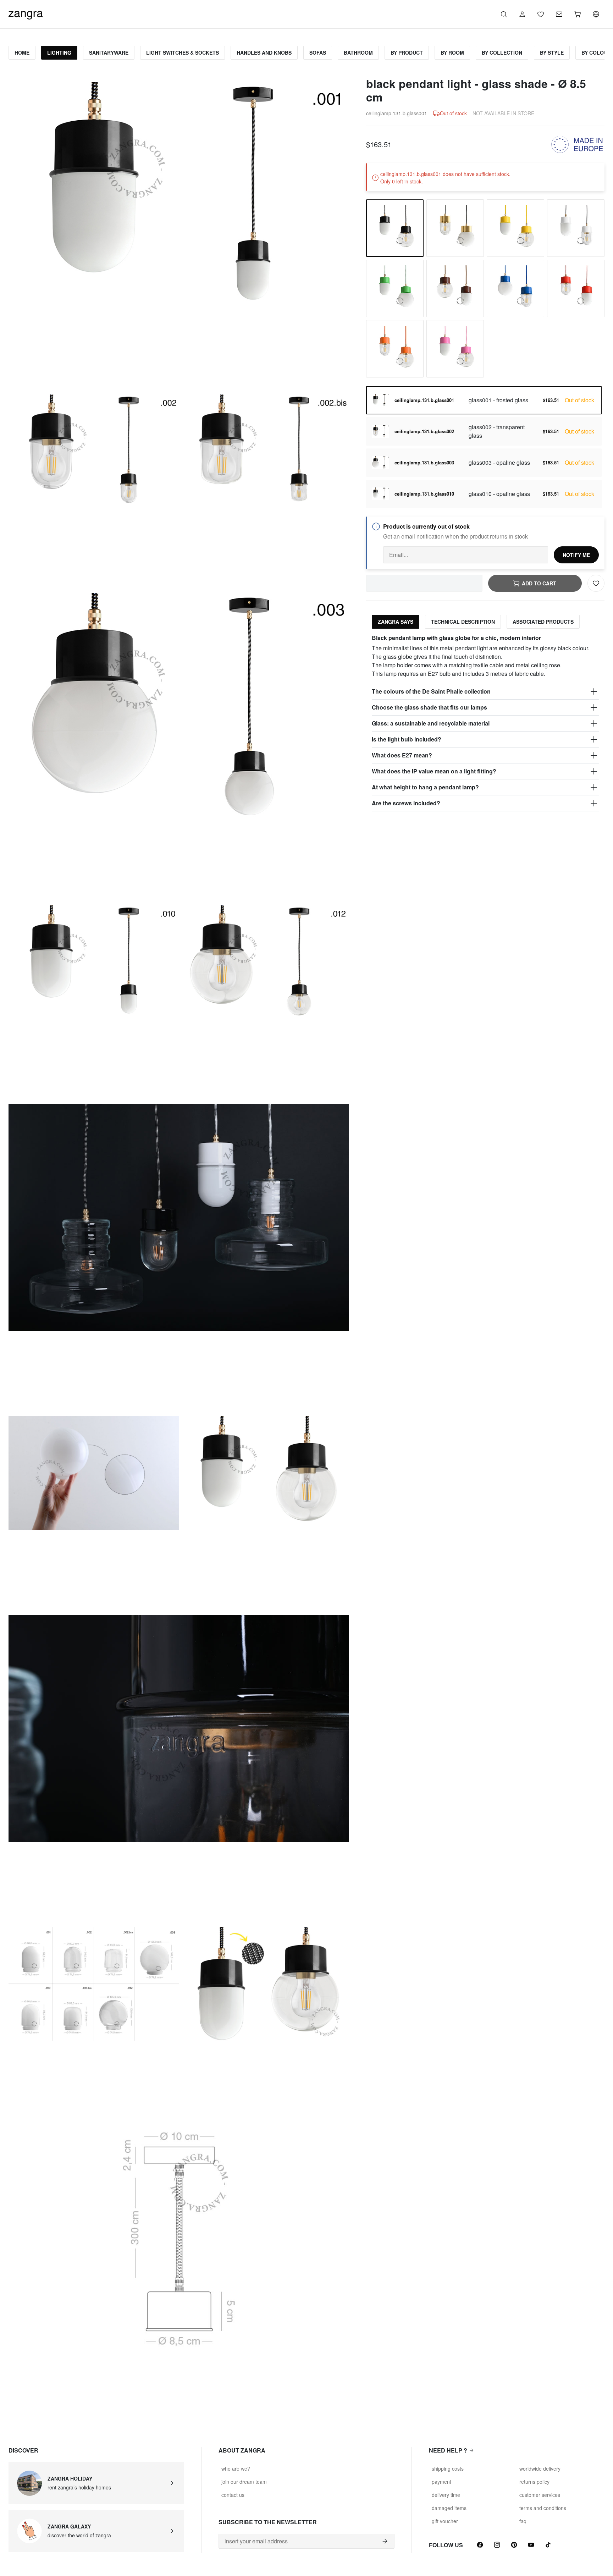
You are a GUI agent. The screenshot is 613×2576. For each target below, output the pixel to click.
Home (22, 53)
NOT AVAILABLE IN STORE (503, 113)
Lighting (59, 53)
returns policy (534, 2482)
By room (452, 53)
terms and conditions (543, 2508)
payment (441, 2482)
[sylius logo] (26, 13)
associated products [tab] (543, 622)
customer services (540, 2495)
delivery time (446, 2495)
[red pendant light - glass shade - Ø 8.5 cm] (576, 288)
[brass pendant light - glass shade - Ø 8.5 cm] (455, 228)
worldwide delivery (540, 2469)
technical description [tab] (463, 622)
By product (407, 53)
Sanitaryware (109, 53)
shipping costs (448, 2469)
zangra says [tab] (396, 622)
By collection (502, 53)
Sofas (318, 53)
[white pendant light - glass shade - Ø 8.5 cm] (576, 228)
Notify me (576, 555)
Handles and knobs (264, 53)
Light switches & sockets (183, 53)
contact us (233, 2495)
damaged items (449, 2508)
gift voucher (445, 2521)
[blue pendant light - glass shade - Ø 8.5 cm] (515, 288)
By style (552, 53)
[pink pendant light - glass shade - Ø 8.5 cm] (455, 349)
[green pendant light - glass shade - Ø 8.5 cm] (395, 288)
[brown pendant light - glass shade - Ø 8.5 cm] (455, 288)
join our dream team (244, 2482)
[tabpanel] (485, 723)
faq (523, 2521)
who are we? (236, 2469)
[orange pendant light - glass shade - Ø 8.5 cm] (395, 349)
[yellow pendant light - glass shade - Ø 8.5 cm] (515, 228)
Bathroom (358, 53)
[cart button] (578, 14)
